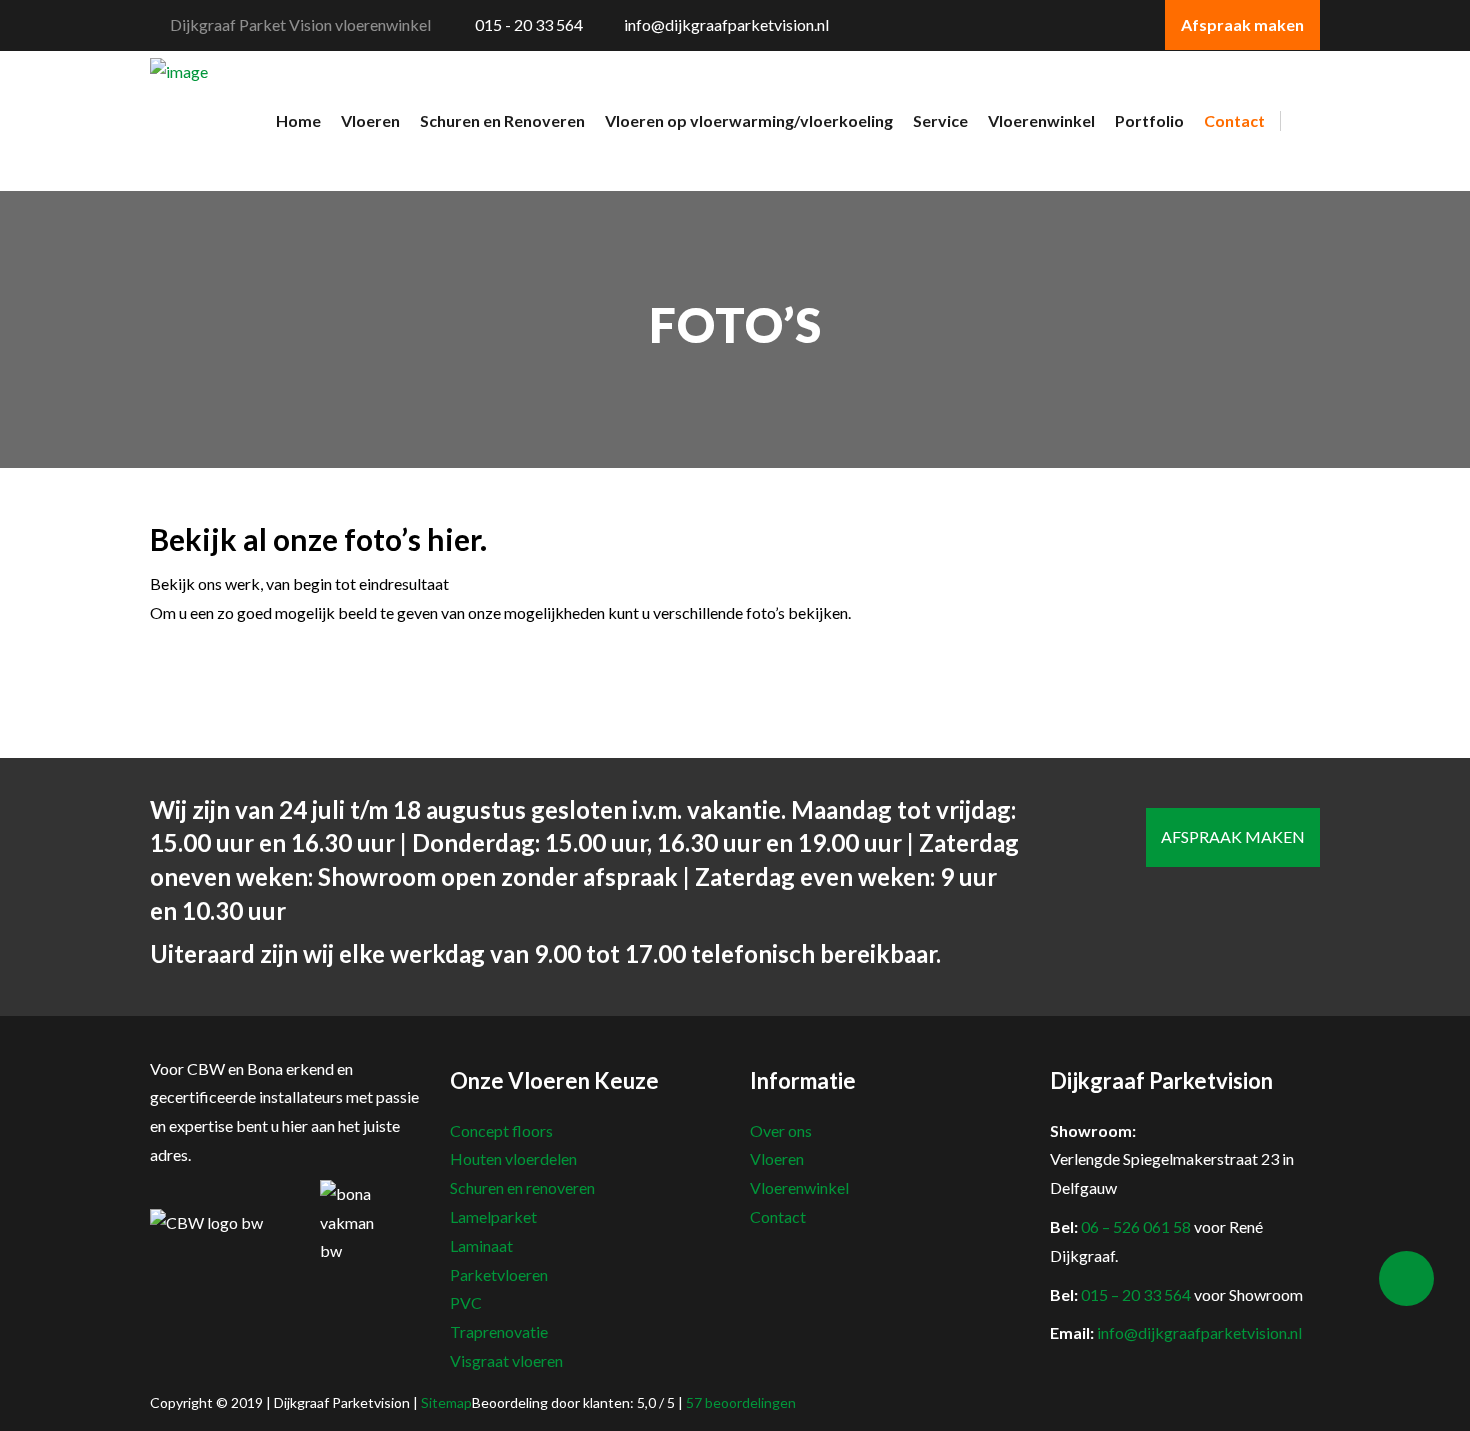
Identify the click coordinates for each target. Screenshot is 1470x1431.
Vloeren (777, 1158)
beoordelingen (741, 1402)
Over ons (781, 1130)
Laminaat (481, 1245)
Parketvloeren (499, 1274)
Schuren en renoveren (522, 1187)
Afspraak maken (1233, 836)
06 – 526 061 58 (1136, 1226)
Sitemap (446, 1402)
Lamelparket (493, 1216)
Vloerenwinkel (799, 1187)
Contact (778, 1216)
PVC (466, 1302)
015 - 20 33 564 (527, 24)
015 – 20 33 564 (1136, 1294)
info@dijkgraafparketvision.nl (726, 24)
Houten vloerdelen (513, 1158)
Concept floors (501, 1130)
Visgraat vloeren (506, 1360)
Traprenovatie (499, 1331)
